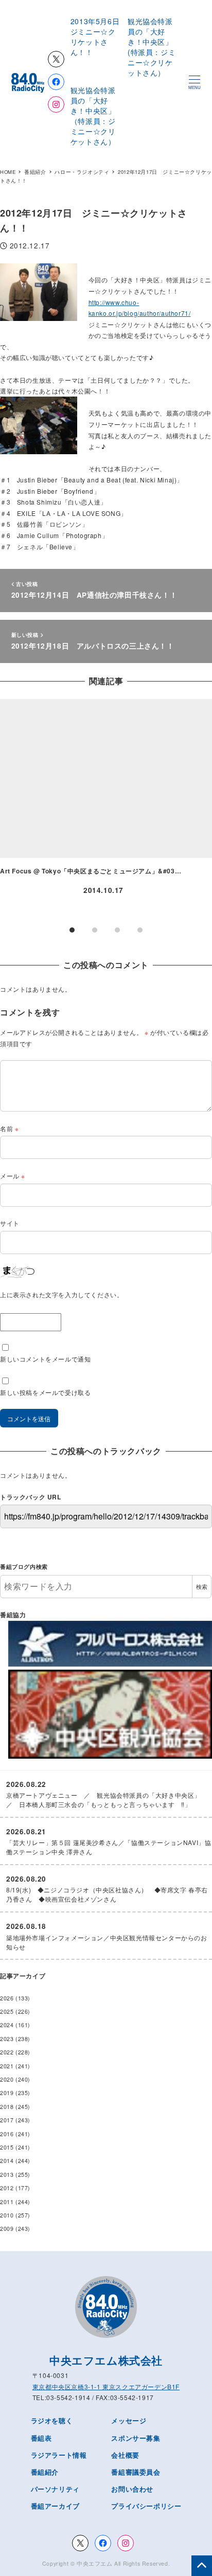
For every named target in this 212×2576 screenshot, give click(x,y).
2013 (7, 2175)
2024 (7, 2025)
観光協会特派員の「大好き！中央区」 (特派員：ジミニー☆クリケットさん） (154, 47)
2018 (7, 2107)
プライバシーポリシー (146, 2506)
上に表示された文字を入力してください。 (61, 1294)
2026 (7, 1998)
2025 (7, 2011)
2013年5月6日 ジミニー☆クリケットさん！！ (99, 37)
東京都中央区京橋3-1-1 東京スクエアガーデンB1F (106, 2386)
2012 (7, 2188)
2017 (7, 2120)
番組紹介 (45, 2472)
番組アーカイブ (55, 2506)
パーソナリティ (55, 2489)
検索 (202, 1587)
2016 (7, 2134)
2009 (7, 2229)
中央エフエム (95, 2563)
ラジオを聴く (52, 2420)
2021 (7, 2066)
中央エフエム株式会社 (106, 2360)
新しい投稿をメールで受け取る (45, 1392)
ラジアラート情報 (59, 2455)
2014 (7, 2161)
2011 (7, 2202)
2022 (7, 2052)
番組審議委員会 (136, 2472)
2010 (7, 2215)
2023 (7, 2039)
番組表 (41, 2438)
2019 (7, 2093)
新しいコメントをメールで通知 (45, 1359)
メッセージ (129, 2420)
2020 (7, 2079)
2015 (7, 2147)
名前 (9, 1128)
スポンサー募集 (136, 2438)
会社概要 (125, 2455)
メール (13, 1176)
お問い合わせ (132, 2489)
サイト (10, 1223)
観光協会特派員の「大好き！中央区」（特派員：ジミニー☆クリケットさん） (93, 116)
